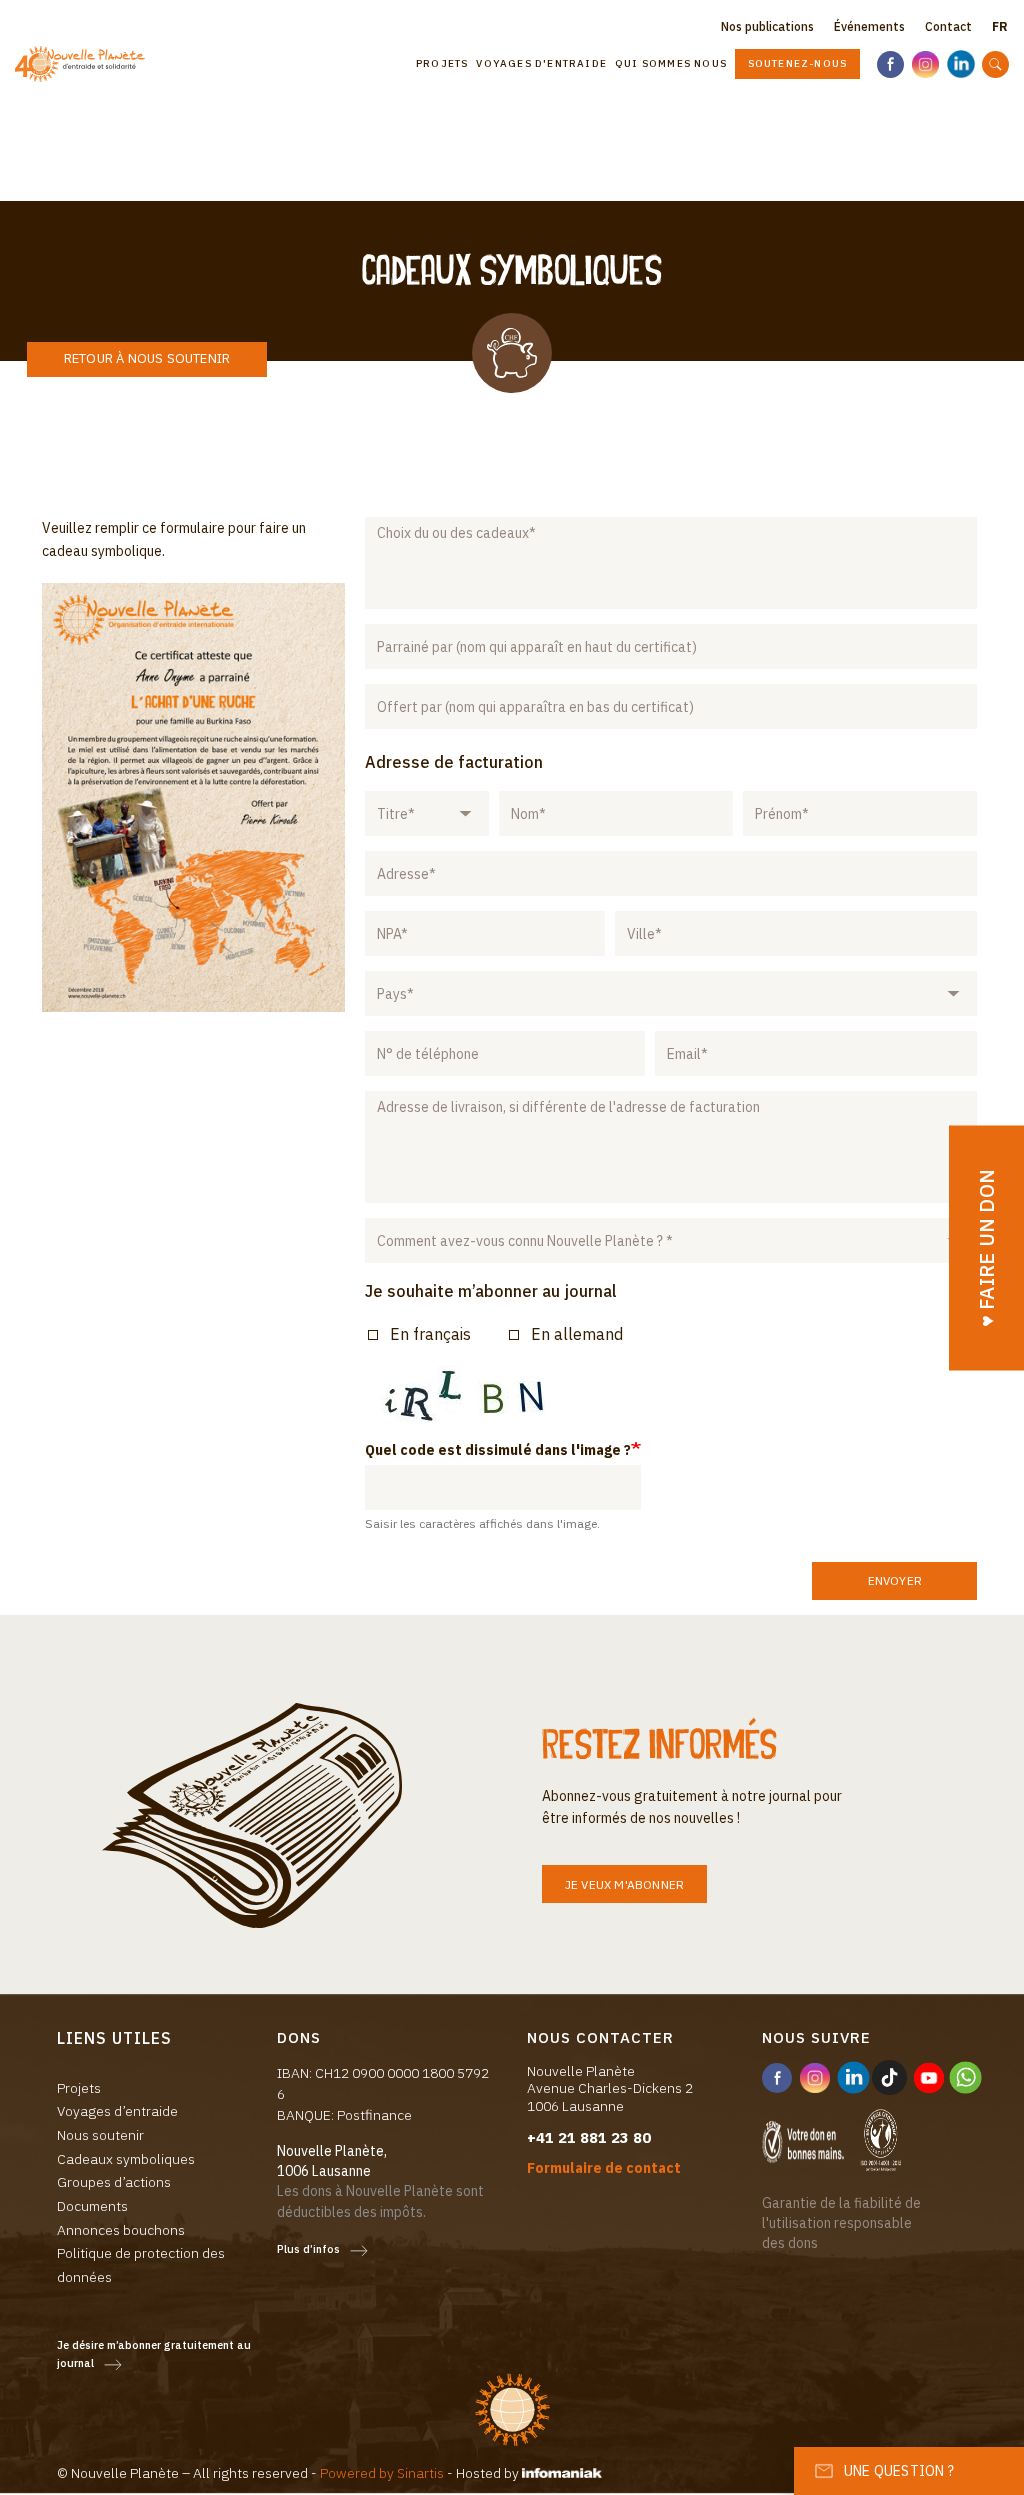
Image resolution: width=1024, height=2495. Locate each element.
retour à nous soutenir (147, 358)
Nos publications (767, 26)
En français (430, 1334)
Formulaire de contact (604, 2168)
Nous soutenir (100, 2135)
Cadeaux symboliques (126, 2159)
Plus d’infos (308, 2249)
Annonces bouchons (121, 2230)
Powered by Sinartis (382, 2473)
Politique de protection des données (141, 2265)
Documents (92, 2206)
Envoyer (895, 1580)
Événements (869, 26)
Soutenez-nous (798, 63)
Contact (948, 26)
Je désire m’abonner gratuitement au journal (154, 2354)
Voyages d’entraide (117, 2111)
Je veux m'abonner (624, 1884)
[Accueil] (87, 64)
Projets (442, 63)
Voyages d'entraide (541, 63)
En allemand (577, 1334)
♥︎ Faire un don (986, 1247)
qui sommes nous (671, 63)
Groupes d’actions (114, 2182)
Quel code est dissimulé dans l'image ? (498, 1450)
